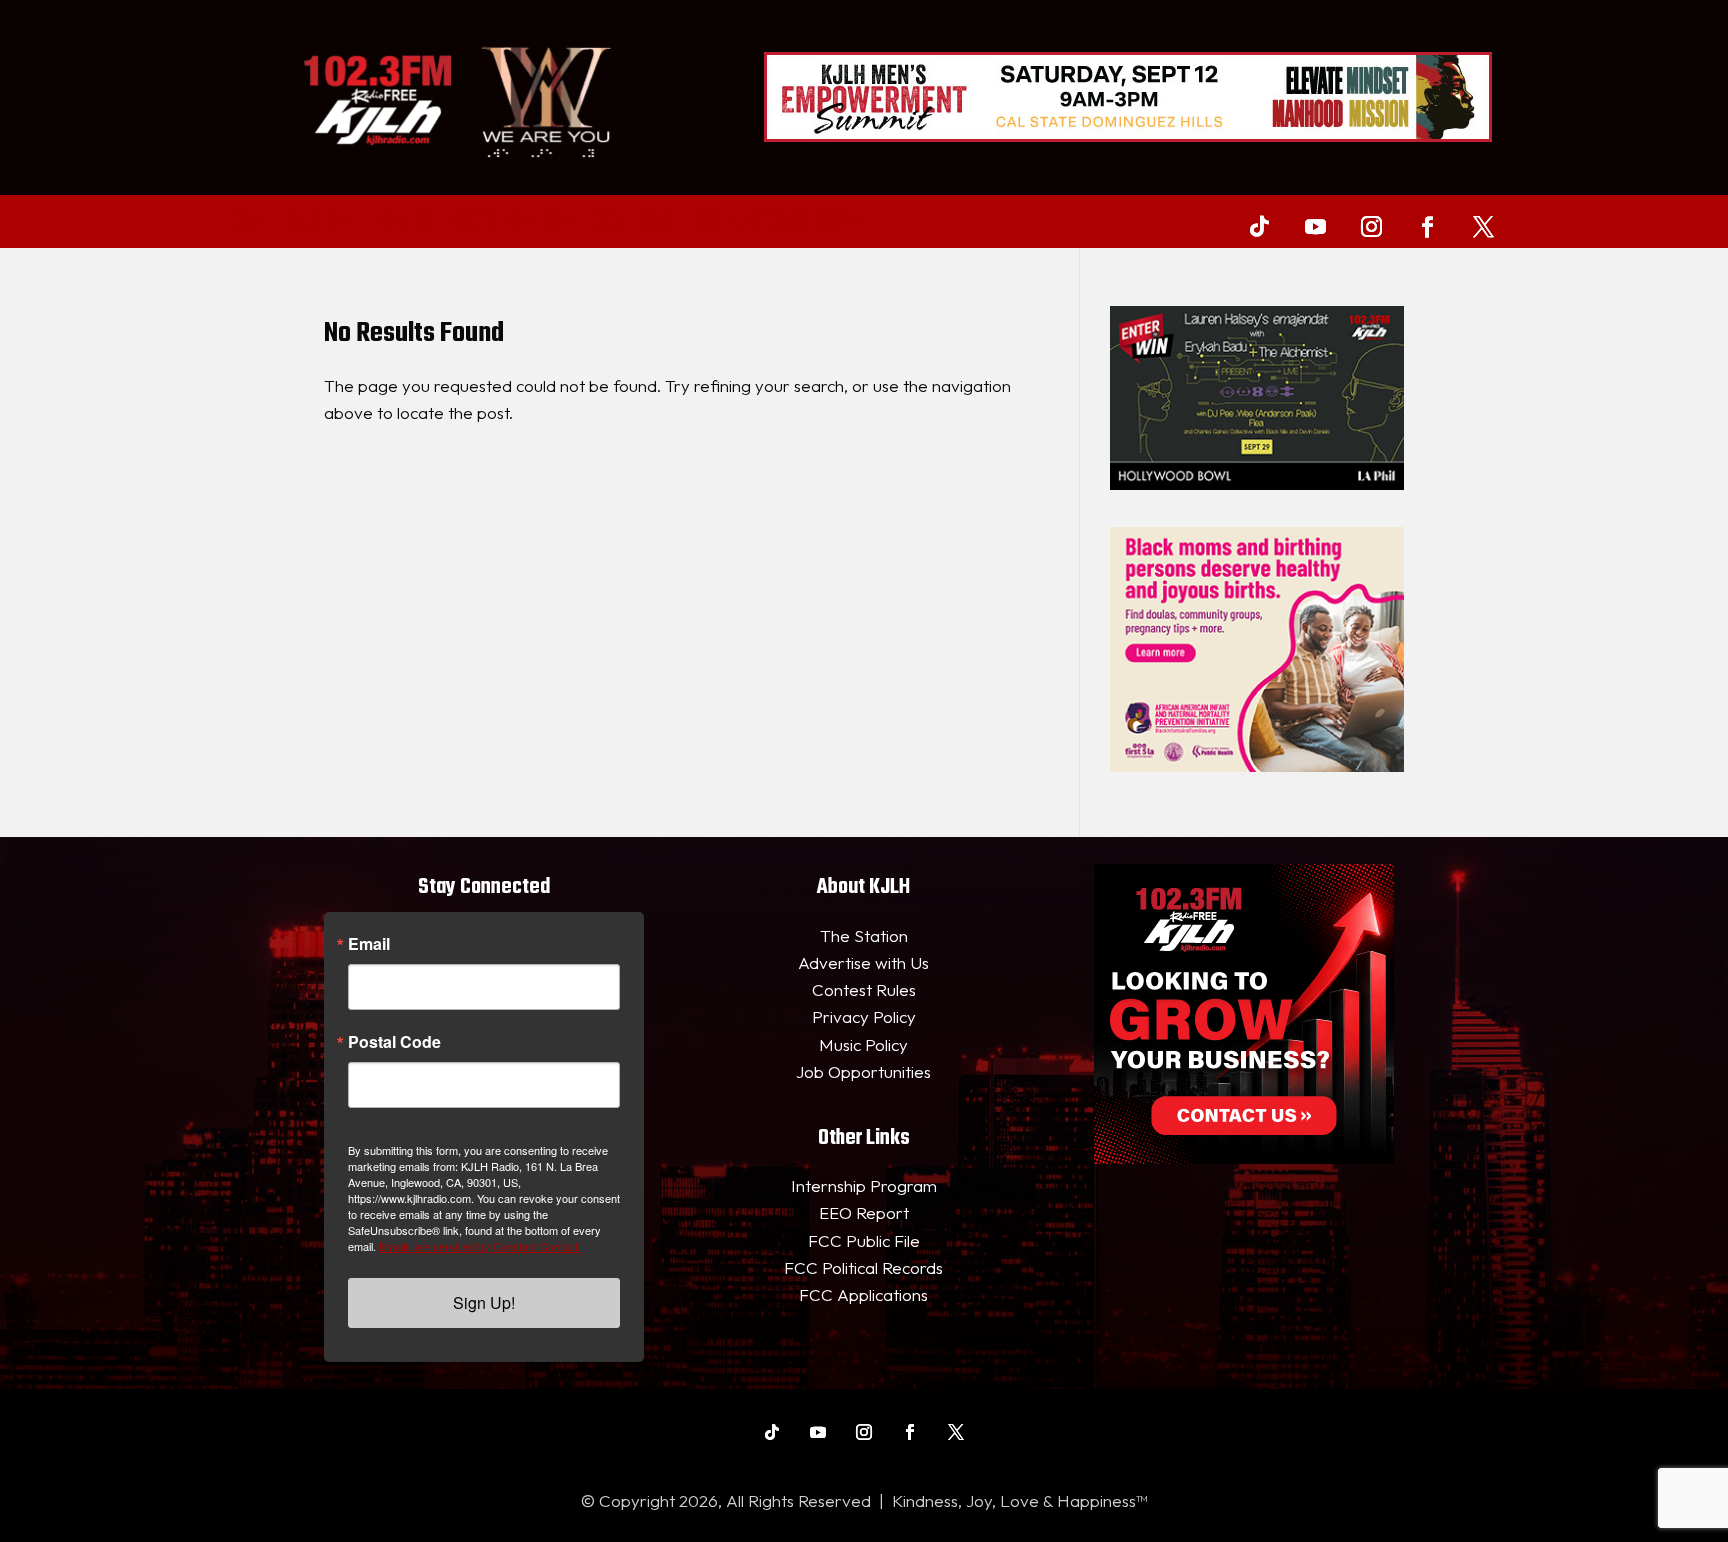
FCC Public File (864, 1240)
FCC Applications (863, 1294)
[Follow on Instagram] (1371, 226)
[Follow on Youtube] (1315, 226)
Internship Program (864, 1185)
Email (369, 944)
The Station (864, 935)
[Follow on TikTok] (1259, 226)
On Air (310, 223)
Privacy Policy (864, 1016)
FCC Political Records (863, 1267)
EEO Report (864, 1212)
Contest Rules (864, 989)
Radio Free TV (503, 223)
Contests (634, 223)
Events (402, 223)
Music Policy (863, 1044)
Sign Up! (484, 1302)
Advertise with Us (863, 962)
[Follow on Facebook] (1427, 226)
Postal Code (394, 1042)
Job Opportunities (863, 1071)
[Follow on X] (1483, 226)
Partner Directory (768, 223)
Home (244, 223)
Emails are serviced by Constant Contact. (480, 1246)
